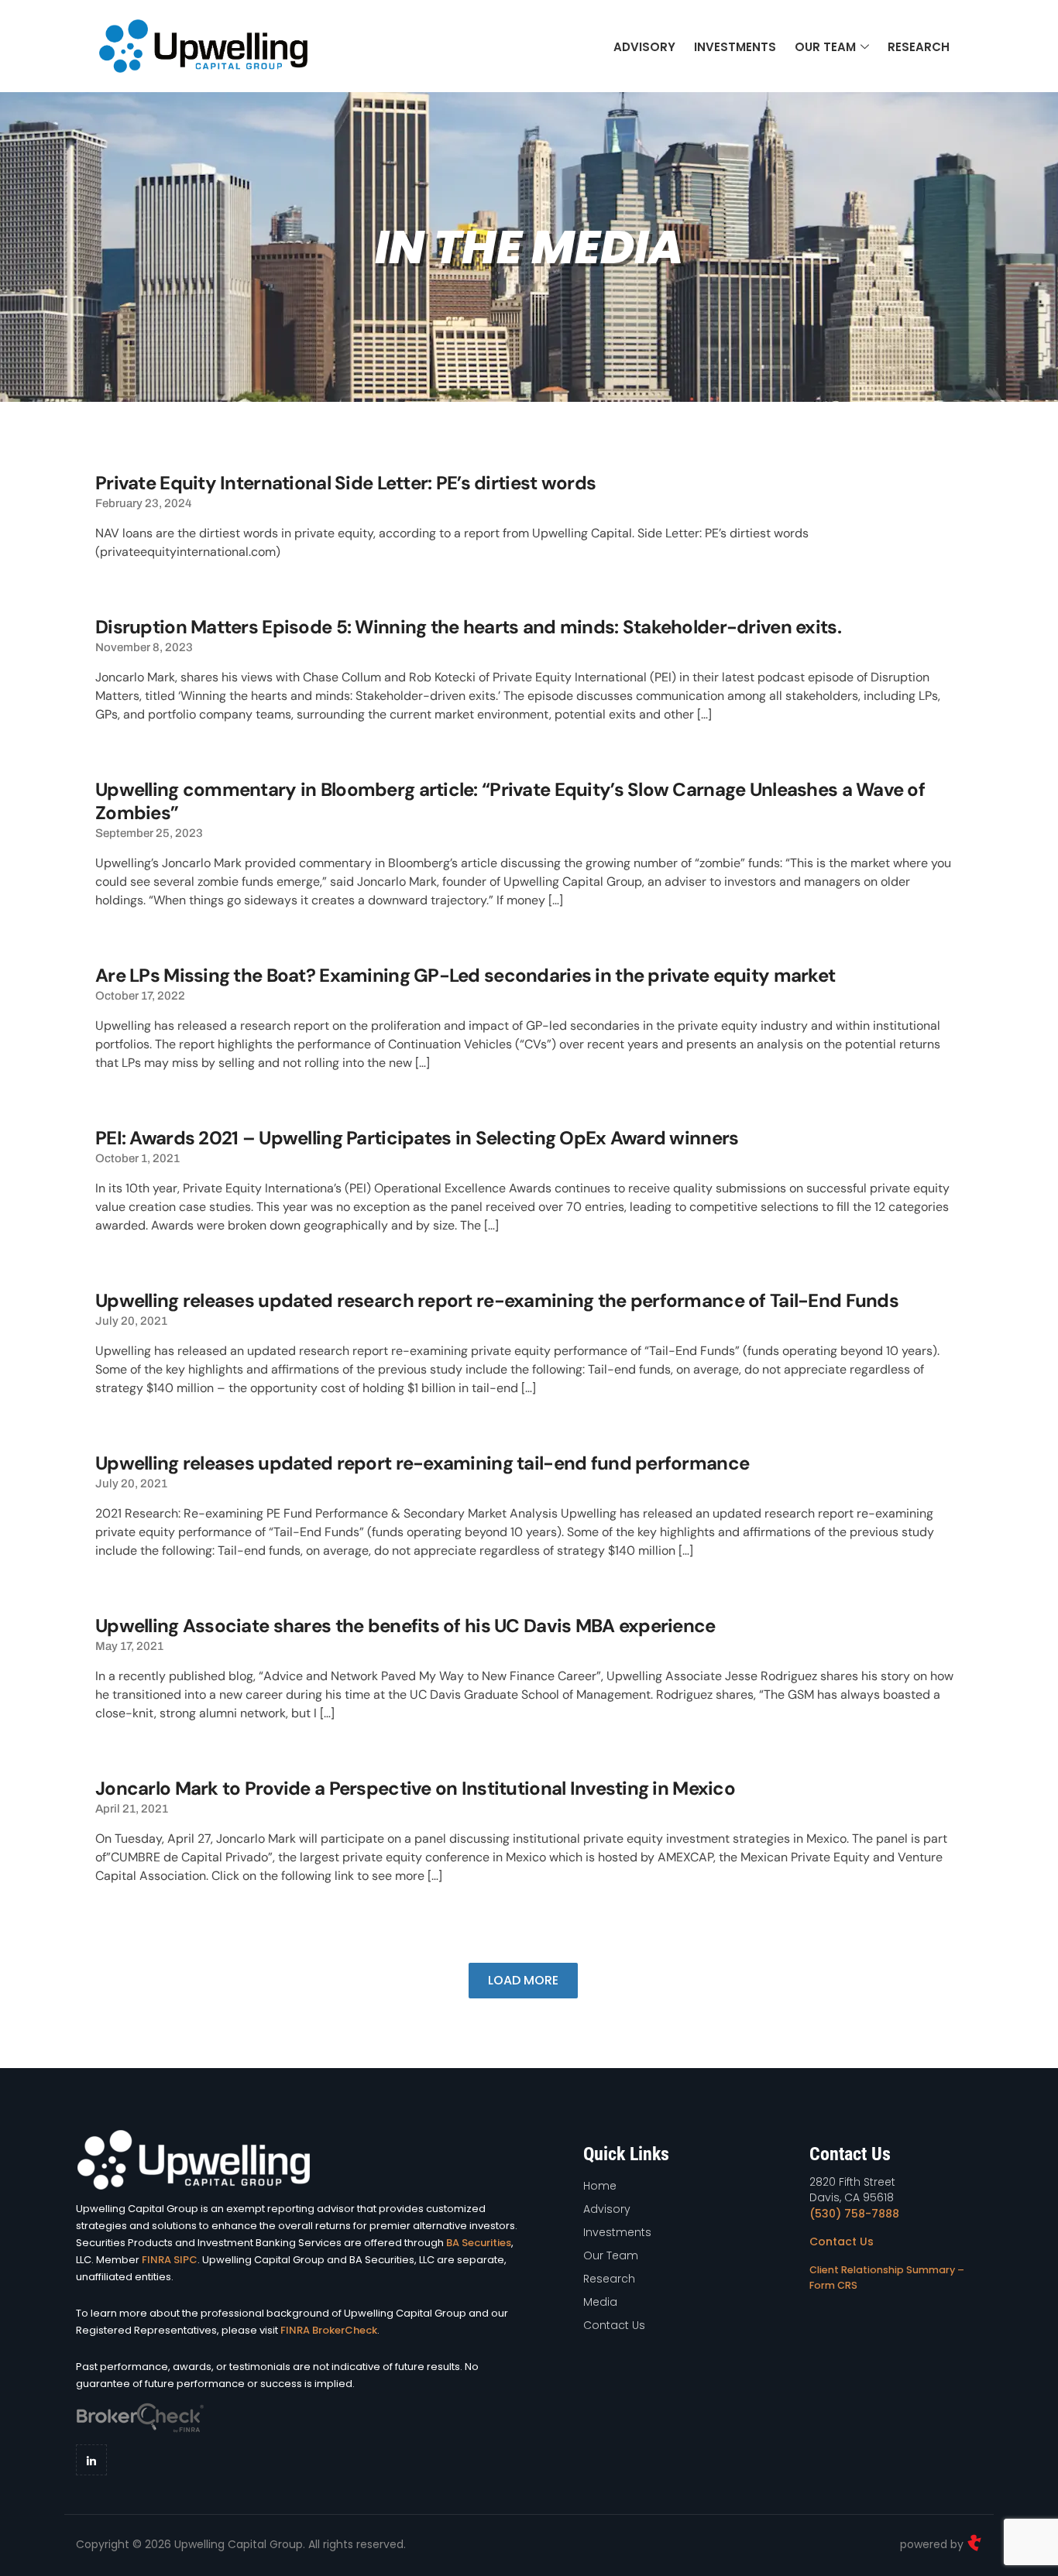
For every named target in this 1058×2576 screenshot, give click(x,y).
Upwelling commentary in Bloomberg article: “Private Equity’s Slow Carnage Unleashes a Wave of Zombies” (510, 801)
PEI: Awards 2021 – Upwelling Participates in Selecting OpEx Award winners (417, 1138)
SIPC (185, 2260)
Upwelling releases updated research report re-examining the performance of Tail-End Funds (497, 1300)
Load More (523, 1980)
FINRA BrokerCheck (329, 2330)
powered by (933, 2544)
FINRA (156, 2260)
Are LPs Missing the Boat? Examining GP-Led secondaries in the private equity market (465, 975)
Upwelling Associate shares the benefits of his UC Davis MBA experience (405, 1626)
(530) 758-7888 (854, 2214)
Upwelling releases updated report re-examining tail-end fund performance (422, 1463)
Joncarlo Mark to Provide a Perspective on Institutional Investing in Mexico (415, 1788)
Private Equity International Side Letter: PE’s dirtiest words (345, 483)
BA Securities (479, 2243)
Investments (735, 47)
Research (919, 47)
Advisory (644, 47)
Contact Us (842, 2242)
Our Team (825, 47)
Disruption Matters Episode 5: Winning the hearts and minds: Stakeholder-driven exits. (468, 627)
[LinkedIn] (91, 2460)
